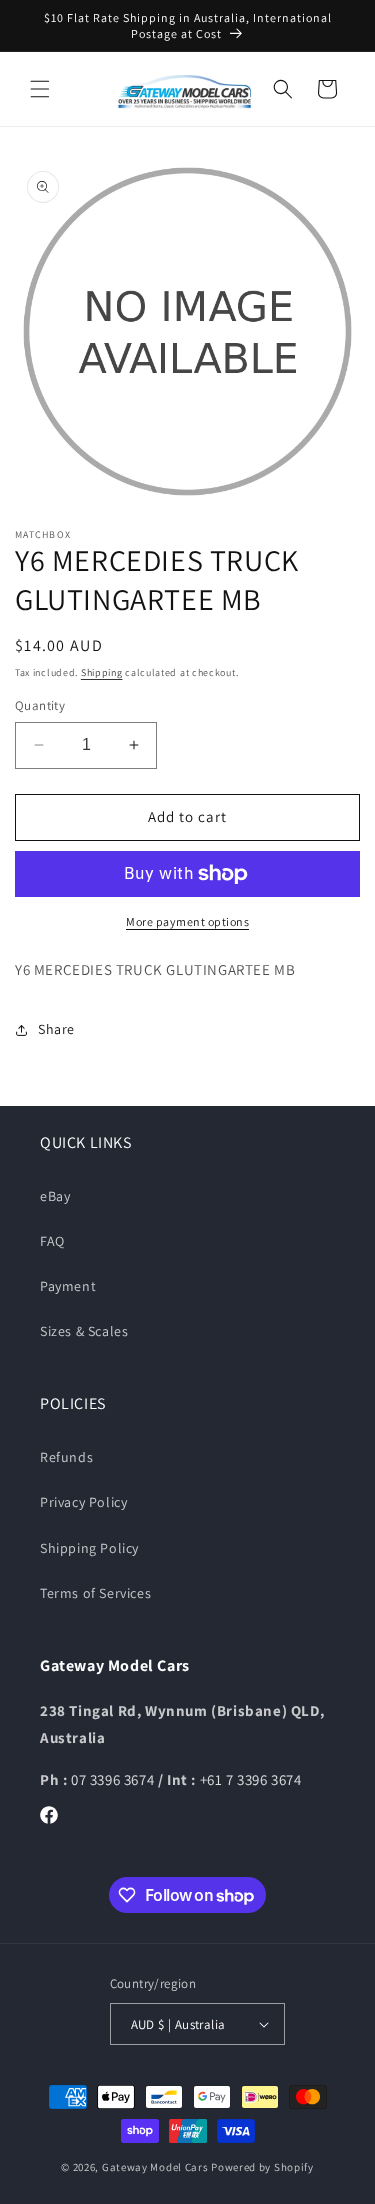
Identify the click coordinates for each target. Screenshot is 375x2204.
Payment (68, 1286)
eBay (55, 1196)
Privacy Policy (83, 1502)
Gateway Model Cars (155, 2167)
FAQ (52, 1241)
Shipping (102, 672)
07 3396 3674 (114, 1779)
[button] (40, 89)
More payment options (187, 921)
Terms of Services (95, 1593)
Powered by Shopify (262, 2167)
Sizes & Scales (84, 1331)
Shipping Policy (89, 1548)
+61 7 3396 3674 (251, 1779)
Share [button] (56, 1029)
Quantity (40, 705)
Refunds (66, 1457)
